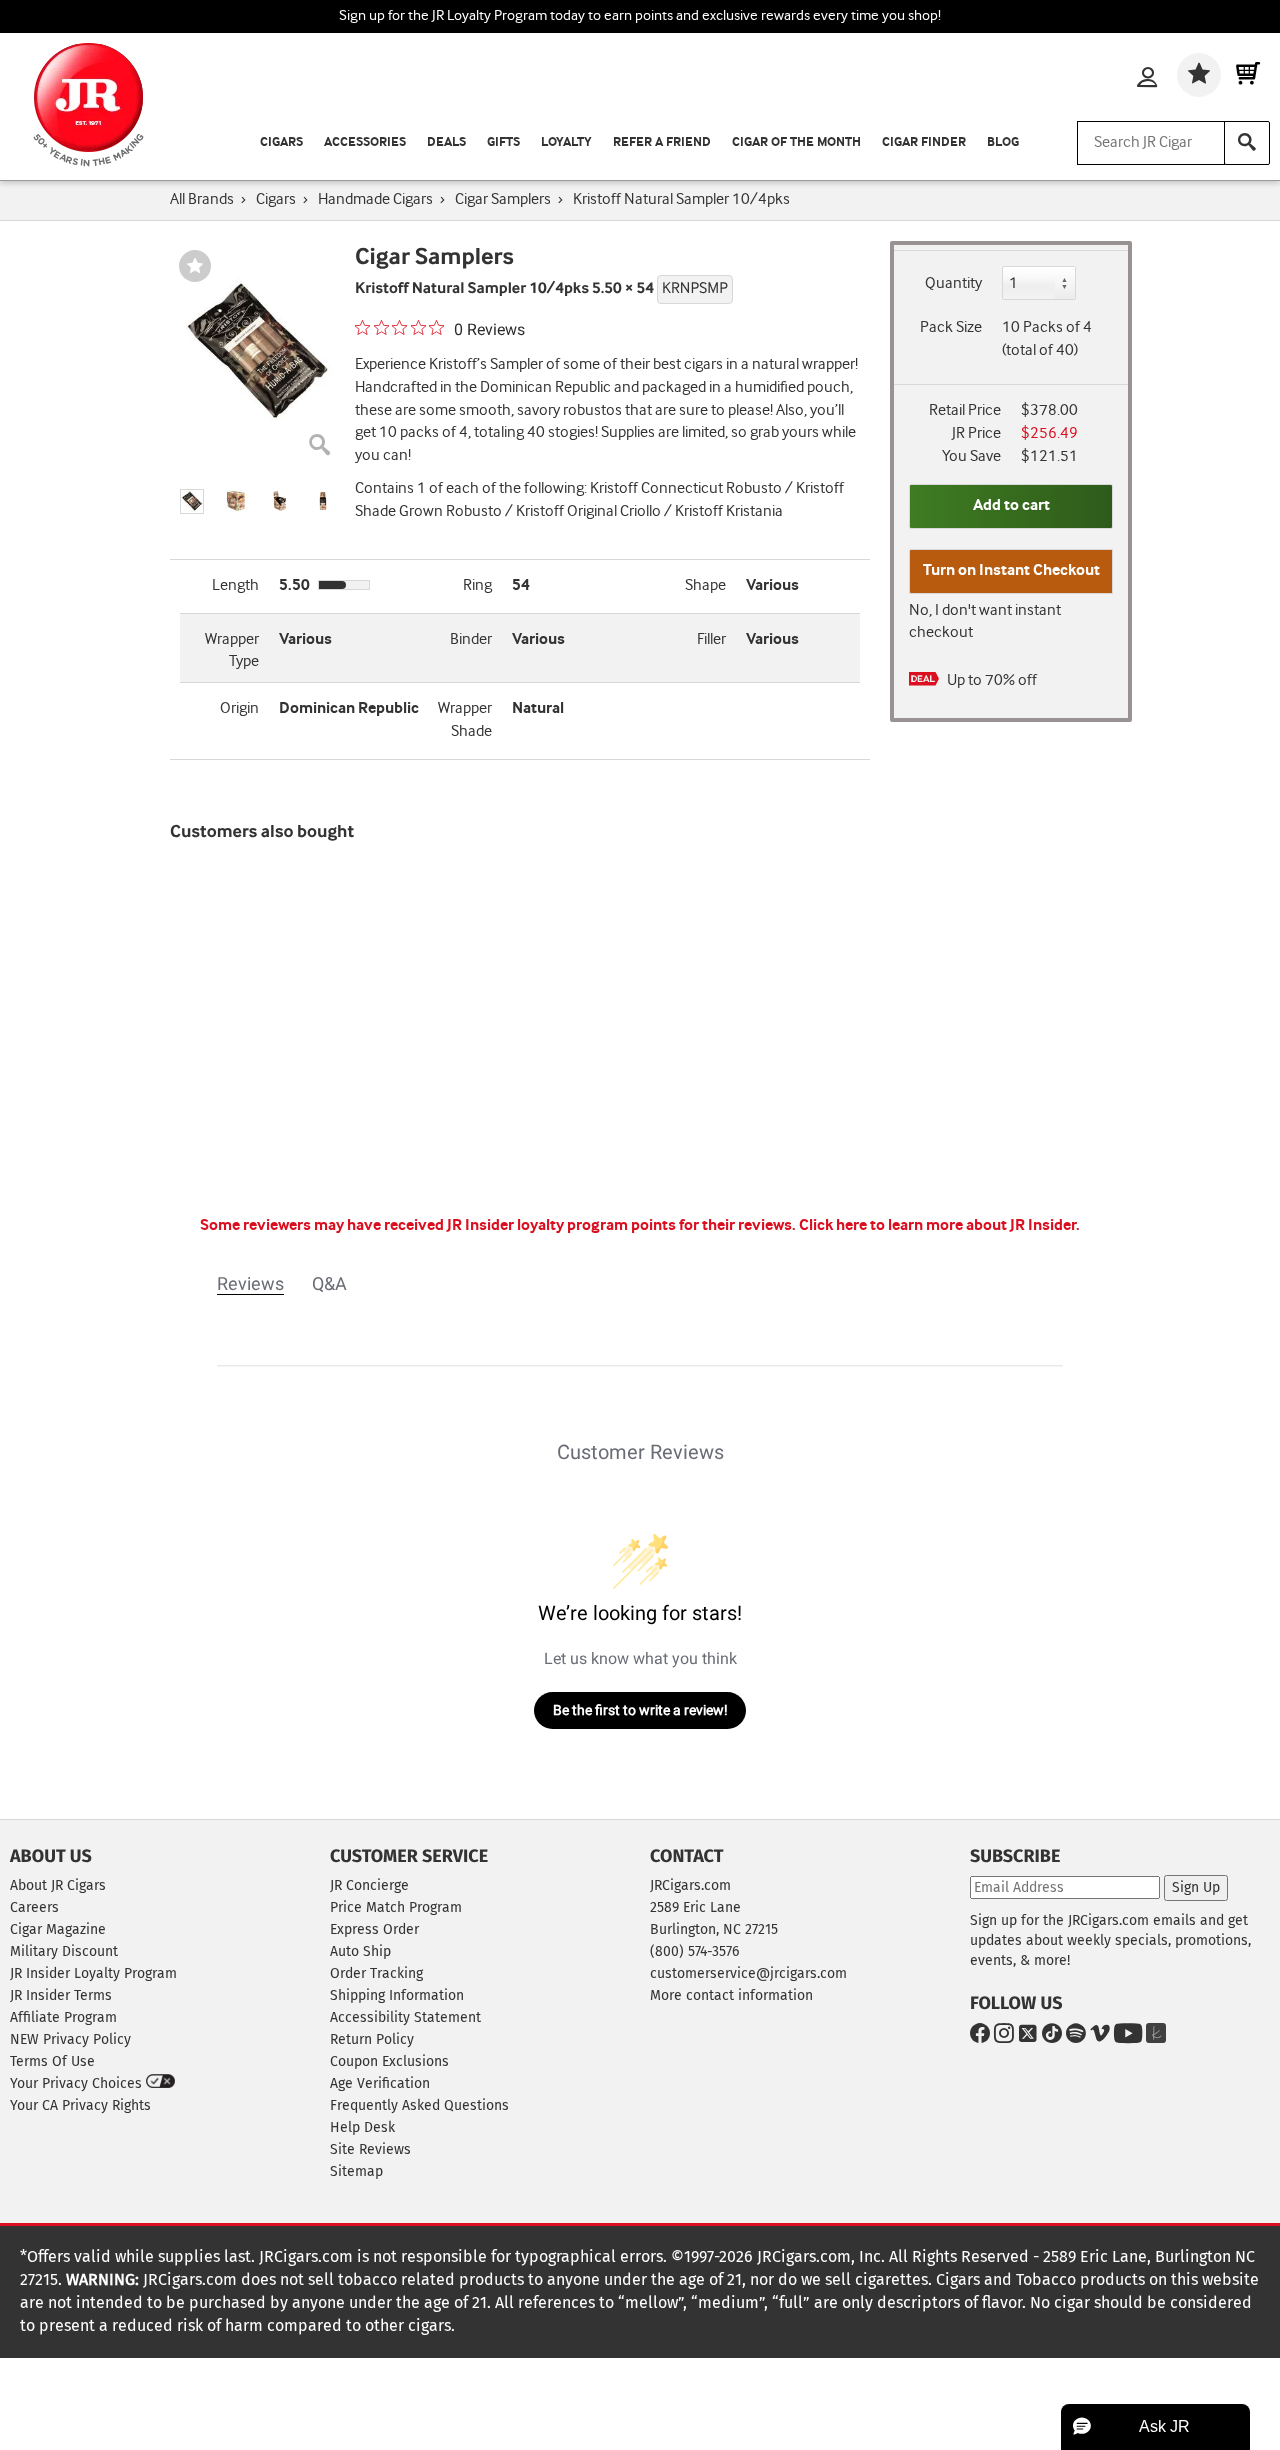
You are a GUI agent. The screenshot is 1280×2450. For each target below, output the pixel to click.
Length (235, 585)
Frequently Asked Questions (419, 2105)
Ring (477, 585)
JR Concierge (369, 1885)
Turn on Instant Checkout (1011, 570)
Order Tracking (376, 1973)
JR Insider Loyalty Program (93, 1973)
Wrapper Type (232, 651)
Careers (34, 1907)
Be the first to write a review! (640, 1710)
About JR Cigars (58, 1885)
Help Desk (362, 2127)
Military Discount (64, 1951)
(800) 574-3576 (694, 1951)
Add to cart (1011, 505)
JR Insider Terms (61, 1995)
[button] (192, 501)
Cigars (281, 142)
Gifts (503, 142)
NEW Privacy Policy (70, 2039)
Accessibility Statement (405, 2017)
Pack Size (951, 327)
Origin (239, 708)
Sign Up (1196, 1887)
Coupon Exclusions (389, 2061)
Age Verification (380, 2083)
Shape (705, 585)
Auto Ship (360, 1951)
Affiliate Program (63, 2017)
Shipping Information (397, 1995)
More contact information (731, 1995)
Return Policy (372, 2039)
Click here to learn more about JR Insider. (939, 1225)
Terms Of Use (52, 2061)
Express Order (374, 1929)
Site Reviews (370, 2149)
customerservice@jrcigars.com (748, 1973)
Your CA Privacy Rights (80, 2105)
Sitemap (356, 2171)
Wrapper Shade (465, 720)
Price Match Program (396, 1907)
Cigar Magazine (58, 1929)
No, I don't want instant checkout (985, 622)
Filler (711, 639)
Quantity (953, 283)
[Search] (1247, 143)
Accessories (365, 142)
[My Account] (1147, 79)
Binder (471, 639)
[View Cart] (1248, 75)
